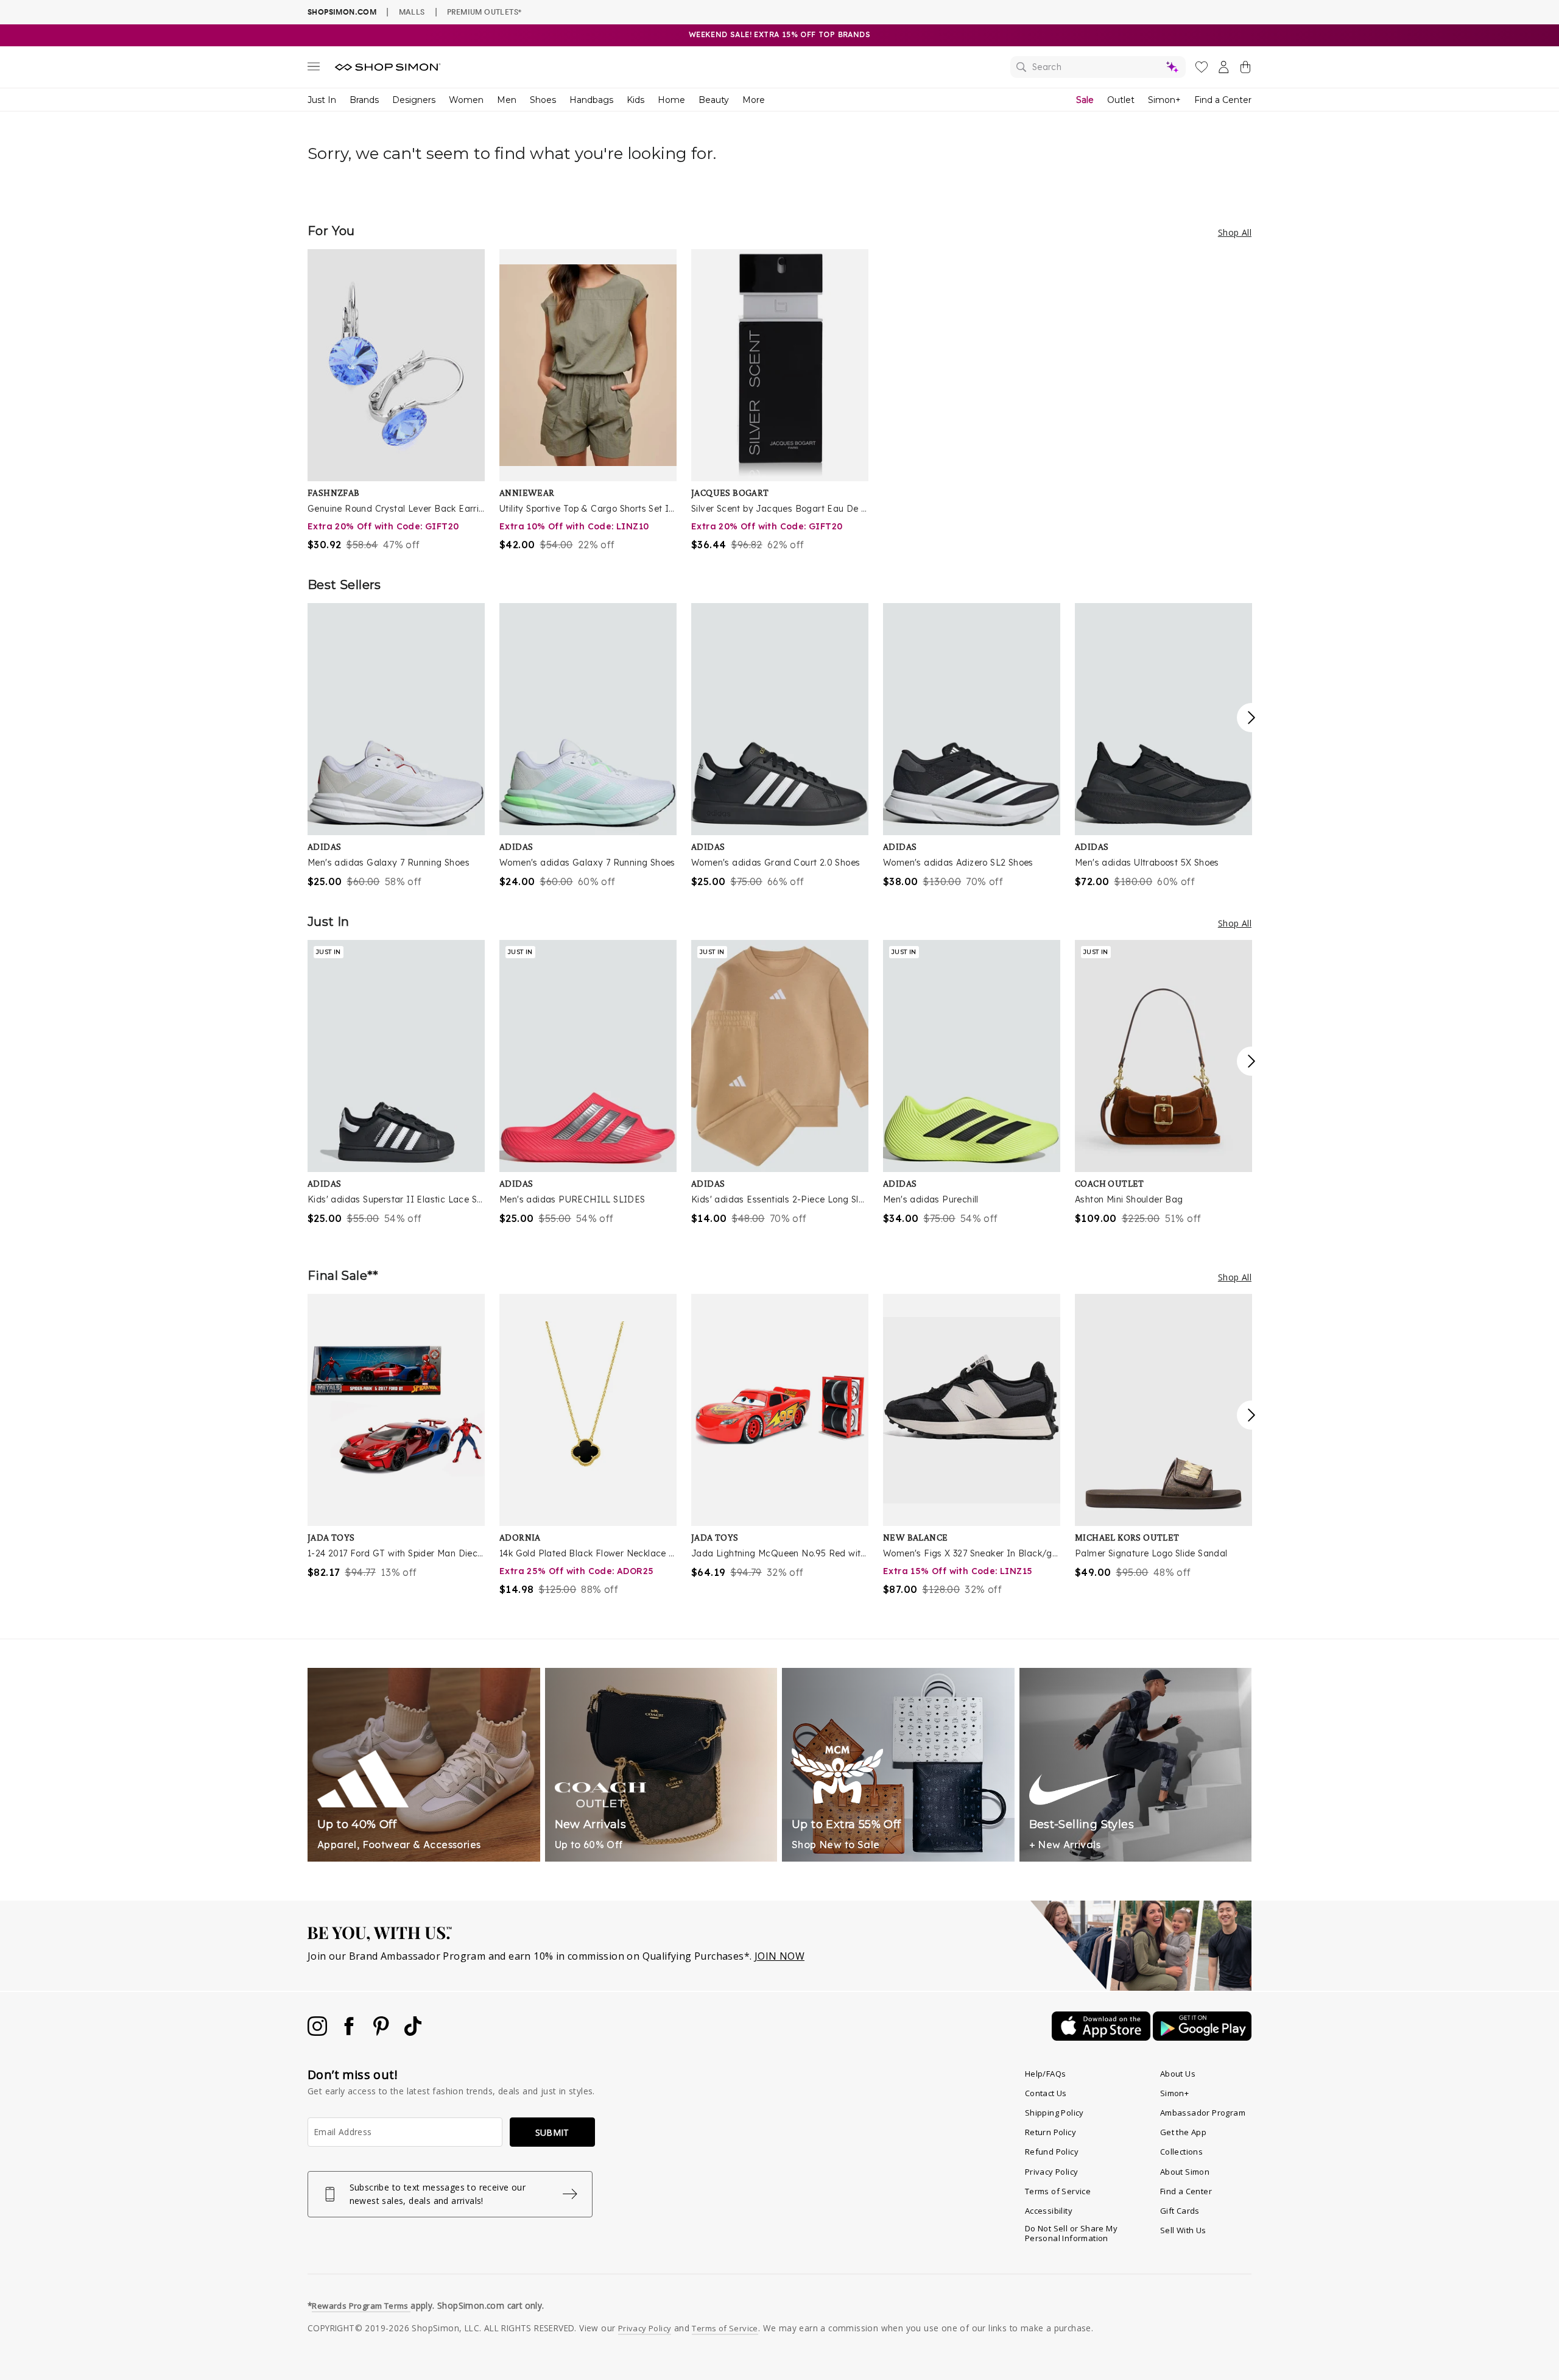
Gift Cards (1180, 2211)
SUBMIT (552, 2132)
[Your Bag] (1245, 69)
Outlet (1121, 100)
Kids (635, 100)
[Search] (1098, 67)
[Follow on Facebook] (350, 2032)
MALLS (412, 12)
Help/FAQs (1046, 2074)
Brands (364, 100)
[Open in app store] (1102, 2037)
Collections (1181, 2152)
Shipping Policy (1054, 2113)
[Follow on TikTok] (413, 2032)
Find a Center (1223, 100)
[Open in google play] (1202, 2037)
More (754, 100)
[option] (396, 401)
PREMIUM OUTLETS (484, 12)
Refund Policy (1052, 2152)
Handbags (591, 100)
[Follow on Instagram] (318, 2032)
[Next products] (1251, 718)
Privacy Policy (1052, 2172)
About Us (1178, 2074)
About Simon (1185, 2172)
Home (671, 100)
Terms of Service (1058, 2191)
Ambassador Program (1203, 2113)
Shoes (543, 100)
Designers (414, 100)
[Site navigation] (314, 69)
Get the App (1183, 2132)
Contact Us (1046, 2093)
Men (507, 100)
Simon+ (1164, 100)
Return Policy (1050, 2132)
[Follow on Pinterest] (382, 2032)
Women (466, 100)
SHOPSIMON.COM (342, 12)
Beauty (714, 100)
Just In (322, 100)
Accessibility (1049, 2211)
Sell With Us (1183, 2230)
